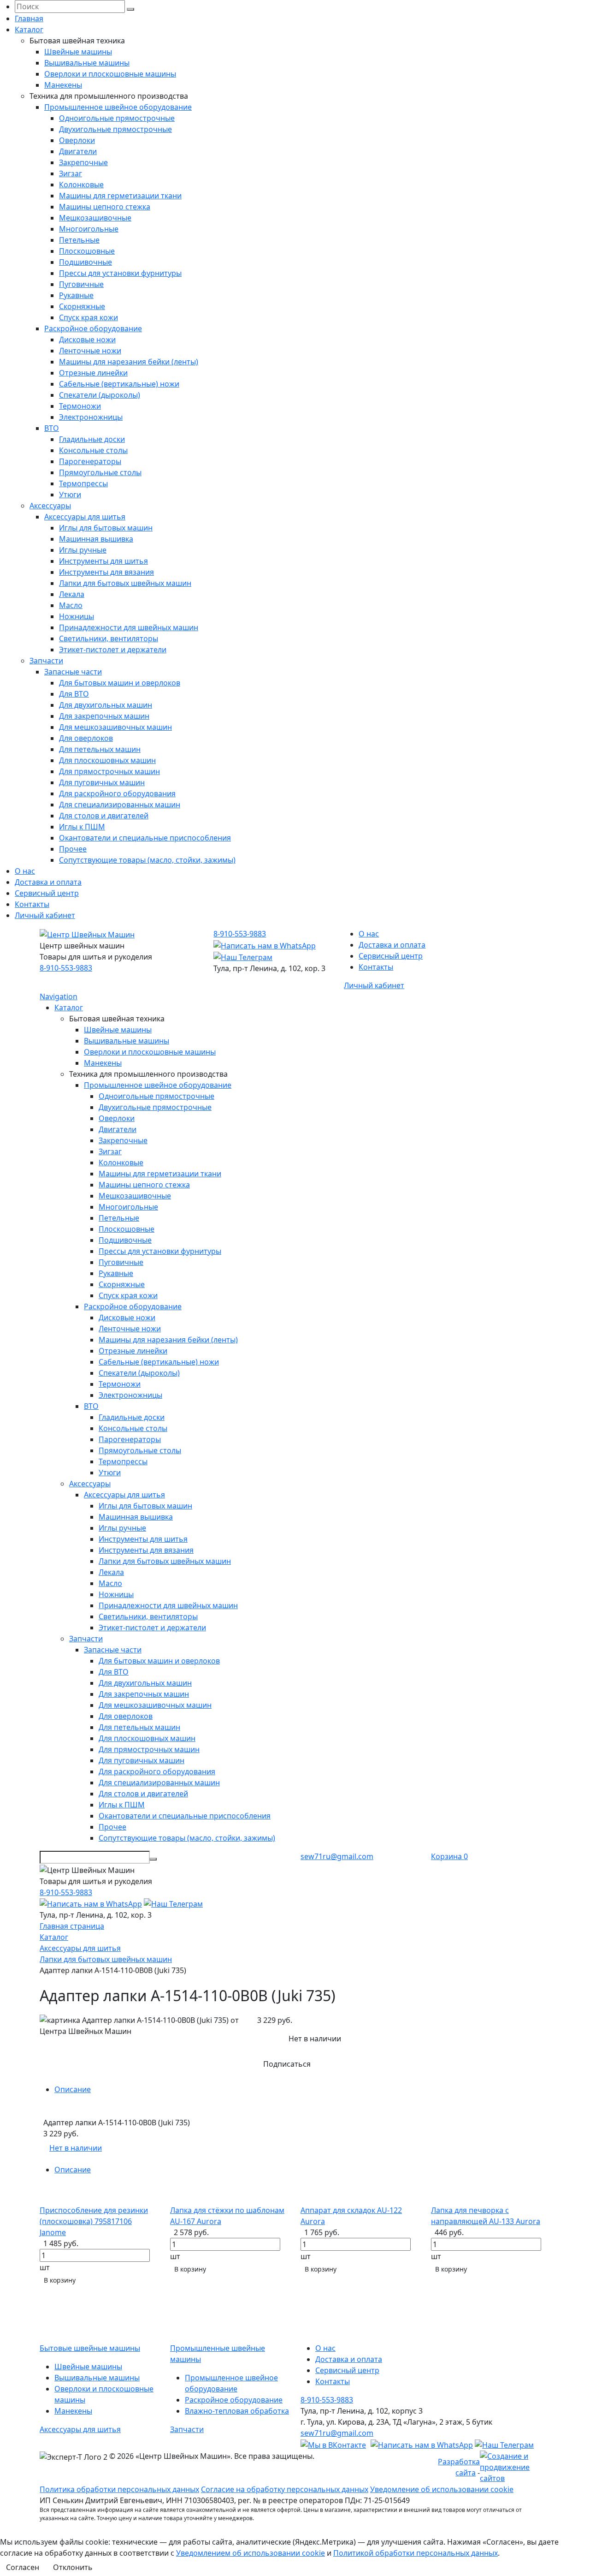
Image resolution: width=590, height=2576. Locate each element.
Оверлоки (77, 140)
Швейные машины (78, 52)
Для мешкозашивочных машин (115, 727)
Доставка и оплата (48, 882)
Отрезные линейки (93, 373)
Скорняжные (82, 306)
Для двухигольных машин (106, 705)
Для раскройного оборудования (117, 793)
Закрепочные (83, 162)
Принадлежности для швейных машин (129, 627)
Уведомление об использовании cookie (442, 2489)
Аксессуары (50, 506)
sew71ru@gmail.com (337, 1856)
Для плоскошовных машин (107, 760)
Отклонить (73, 2567)
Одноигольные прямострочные (117, 118)
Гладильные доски (92, 439)
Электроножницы (91, 417)
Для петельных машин (100, 749)
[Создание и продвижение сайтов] (515, 2466)
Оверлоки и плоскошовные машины (110, 74)
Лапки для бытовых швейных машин (125, 583)
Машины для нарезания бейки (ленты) (129, 362)
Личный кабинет (45, 915)
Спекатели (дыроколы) (100, 395)
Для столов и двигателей (104, 816)
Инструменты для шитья (103, 561)
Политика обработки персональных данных (119, 2489)
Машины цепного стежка (105, 207)
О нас (25, 871)
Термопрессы (83, 483)
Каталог (29, 30)
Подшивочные (86, 262)
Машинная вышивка (96, 539)
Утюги (70, 495)
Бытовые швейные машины (90, 2348)
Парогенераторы (90, 461)
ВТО (52, 428)
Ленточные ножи (90, 351)
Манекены (63, 85)
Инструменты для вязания (106, 572)
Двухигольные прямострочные (115, 129)
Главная (29, 18)
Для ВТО (74, 694)
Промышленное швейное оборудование (118, 107)
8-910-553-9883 (66, 968)
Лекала (72, 594)
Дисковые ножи (87, 340)
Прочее (73, 849)
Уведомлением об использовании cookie (251, 2553)
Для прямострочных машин (109, 771)
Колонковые (81, 185)
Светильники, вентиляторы (109, 638)
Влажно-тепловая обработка (237, 2411)
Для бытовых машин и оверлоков (120, 683)
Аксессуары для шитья (85, 517)
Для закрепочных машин (104, 716)
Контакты (32, 904)
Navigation (59, 996)
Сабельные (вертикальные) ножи (119, 384)
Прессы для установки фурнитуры (120, 273)
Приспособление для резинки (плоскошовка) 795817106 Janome (94, 2221)
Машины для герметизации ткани (120, 196)
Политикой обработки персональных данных (416, 2553)
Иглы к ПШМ (82, 827)
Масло (71, 605)
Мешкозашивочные (95, 218)
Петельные (79, 240)
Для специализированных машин (120, 805)
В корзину (60, 2280)
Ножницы (77, 616)
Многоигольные (89, 229)
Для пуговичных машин (102, 782)
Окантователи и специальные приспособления (145, 838)
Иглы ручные (83, 550)
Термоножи (80, 406)
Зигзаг (71, 173)
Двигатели (78, 151)
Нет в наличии (76, 2148)
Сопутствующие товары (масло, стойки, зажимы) (147, 860)
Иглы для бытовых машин (106, 528)
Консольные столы (93, 450)
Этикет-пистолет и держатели (113, 650)
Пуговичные (81, 284)
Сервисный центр (47, 893)
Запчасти (46, 661)
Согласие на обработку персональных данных (285, 2489)
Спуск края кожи (88, 317)
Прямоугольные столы (100, 472)
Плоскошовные (87, 251)
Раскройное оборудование (93, 328)
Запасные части (73, 672)
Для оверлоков (86, 738)
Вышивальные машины (87, 63)
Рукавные (76, 295)
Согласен (23, 2567)
